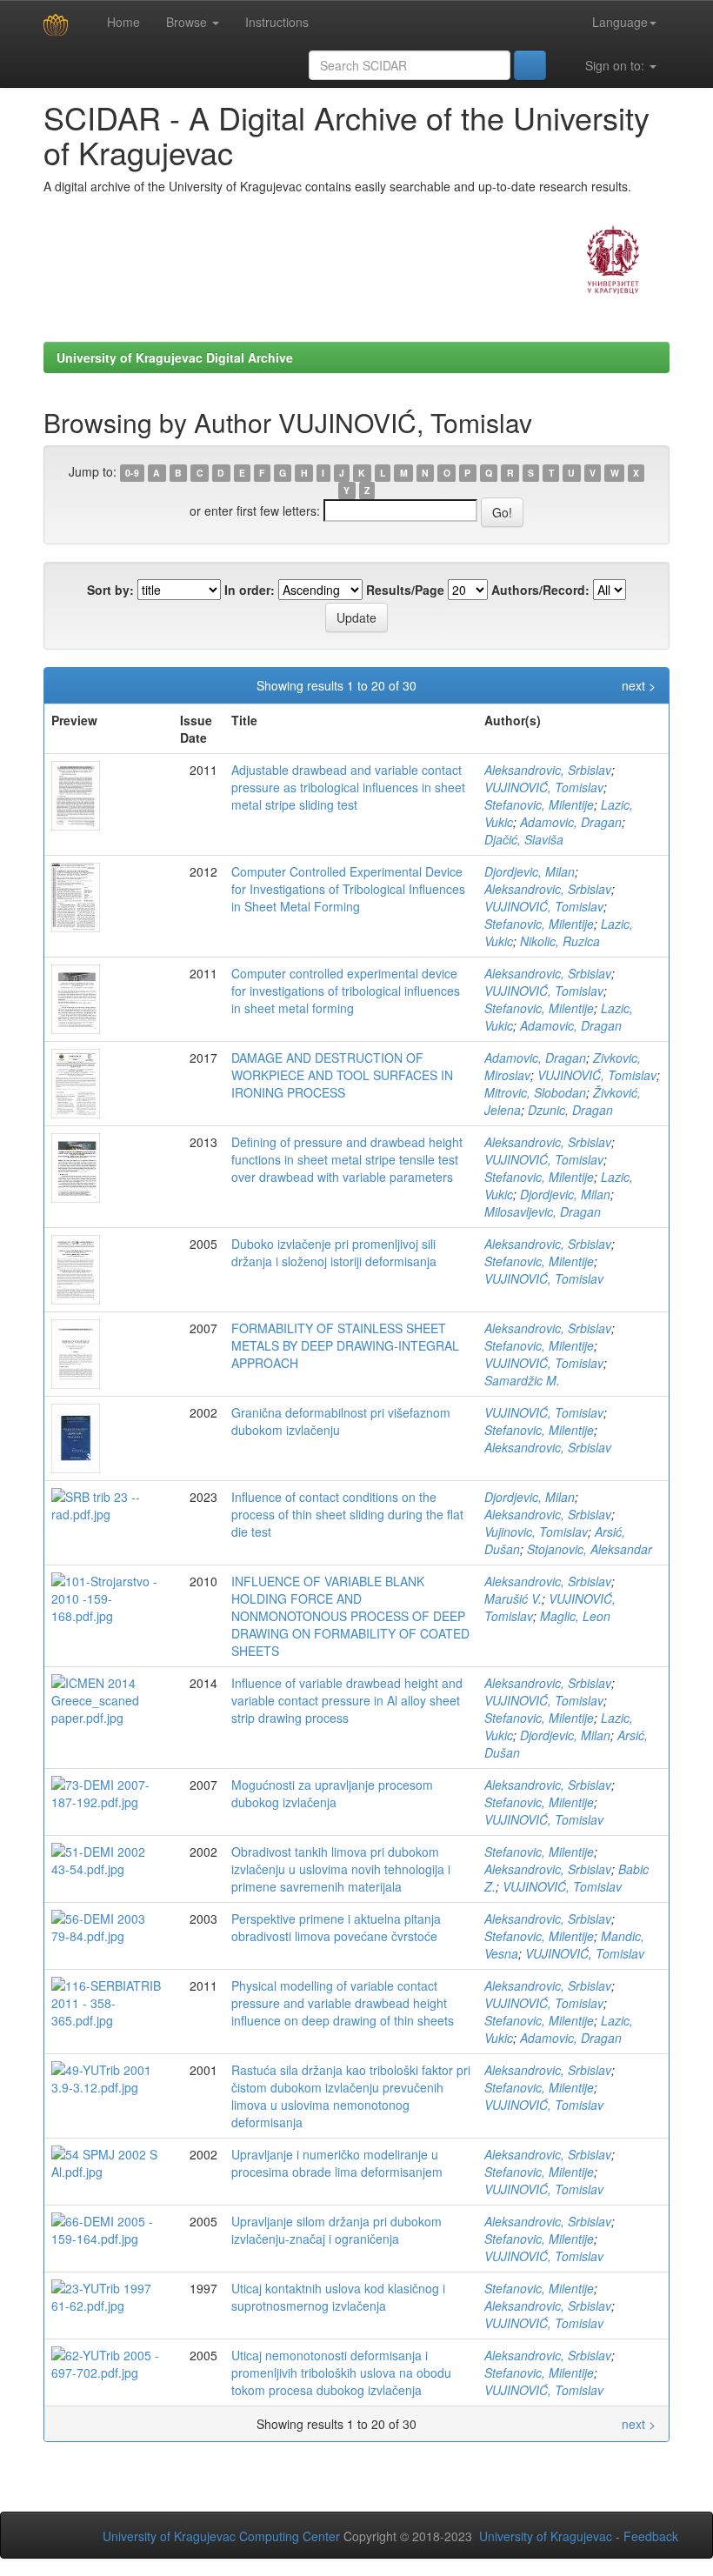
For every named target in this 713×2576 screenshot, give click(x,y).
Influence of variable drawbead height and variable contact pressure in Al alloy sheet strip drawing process (347, 1700)
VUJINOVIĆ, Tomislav (544, 787)
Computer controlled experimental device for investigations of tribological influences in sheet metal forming (346, 991)
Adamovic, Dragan (571, 822)
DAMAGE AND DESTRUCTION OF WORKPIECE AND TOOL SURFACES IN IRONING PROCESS (342, 1075)
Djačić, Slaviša (524, 839)
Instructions (277, 22)
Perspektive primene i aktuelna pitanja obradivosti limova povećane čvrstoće (336, 1927)
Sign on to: (615, 65)
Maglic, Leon (575, 1616)
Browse (188, 22)
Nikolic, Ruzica (560, 941)
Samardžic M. (522, 1380)
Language (620, 22)
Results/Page (405, 590)
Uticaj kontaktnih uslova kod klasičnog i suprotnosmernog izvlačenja (338, 2297)
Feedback (651, 2536)
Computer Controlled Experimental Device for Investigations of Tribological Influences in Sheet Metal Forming (348, 889)
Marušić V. (513, 1598)
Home (122, 22)
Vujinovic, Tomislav (536, 1532)
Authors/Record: (540, 590)
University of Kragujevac (546, 2536)
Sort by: (110, 590)
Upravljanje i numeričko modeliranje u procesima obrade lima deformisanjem (337, 2163)
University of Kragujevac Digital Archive (175, 357)
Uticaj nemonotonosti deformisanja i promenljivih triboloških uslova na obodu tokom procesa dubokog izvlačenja (341, 2372)
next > (639, 685)
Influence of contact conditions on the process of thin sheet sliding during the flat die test (347, 1514)
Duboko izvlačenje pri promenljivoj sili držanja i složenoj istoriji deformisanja (334, 1252)
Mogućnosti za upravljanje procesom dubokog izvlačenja (332, 1793)
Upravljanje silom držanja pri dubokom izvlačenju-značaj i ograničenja (337, 2230)
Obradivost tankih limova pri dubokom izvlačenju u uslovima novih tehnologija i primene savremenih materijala (341, 1869)
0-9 (132, 473)
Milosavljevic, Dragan (543, 1211)
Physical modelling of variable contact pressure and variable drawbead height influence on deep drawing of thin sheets (343, 2003)
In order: (250, 590)
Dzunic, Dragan (570, 1110)
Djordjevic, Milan (530, 871)
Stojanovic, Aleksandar (590, 1549)
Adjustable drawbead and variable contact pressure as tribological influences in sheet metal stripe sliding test (348, 787)
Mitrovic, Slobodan (535, 1092)
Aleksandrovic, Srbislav (548, 770)
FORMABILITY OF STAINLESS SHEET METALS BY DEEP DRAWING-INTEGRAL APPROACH (345, 1345)
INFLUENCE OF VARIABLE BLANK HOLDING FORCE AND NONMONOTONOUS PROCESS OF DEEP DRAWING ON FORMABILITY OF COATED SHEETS (350, 1616)
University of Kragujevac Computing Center (221, 2536)
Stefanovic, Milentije (539, 804)
